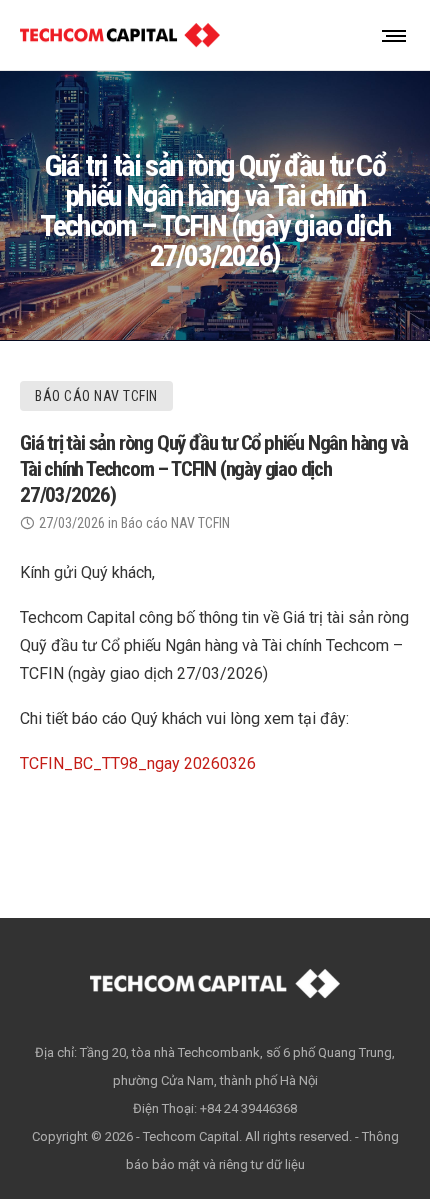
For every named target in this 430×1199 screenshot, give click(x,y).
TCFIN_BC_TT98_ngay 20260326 (138, 763)
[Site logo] (120, 35)
